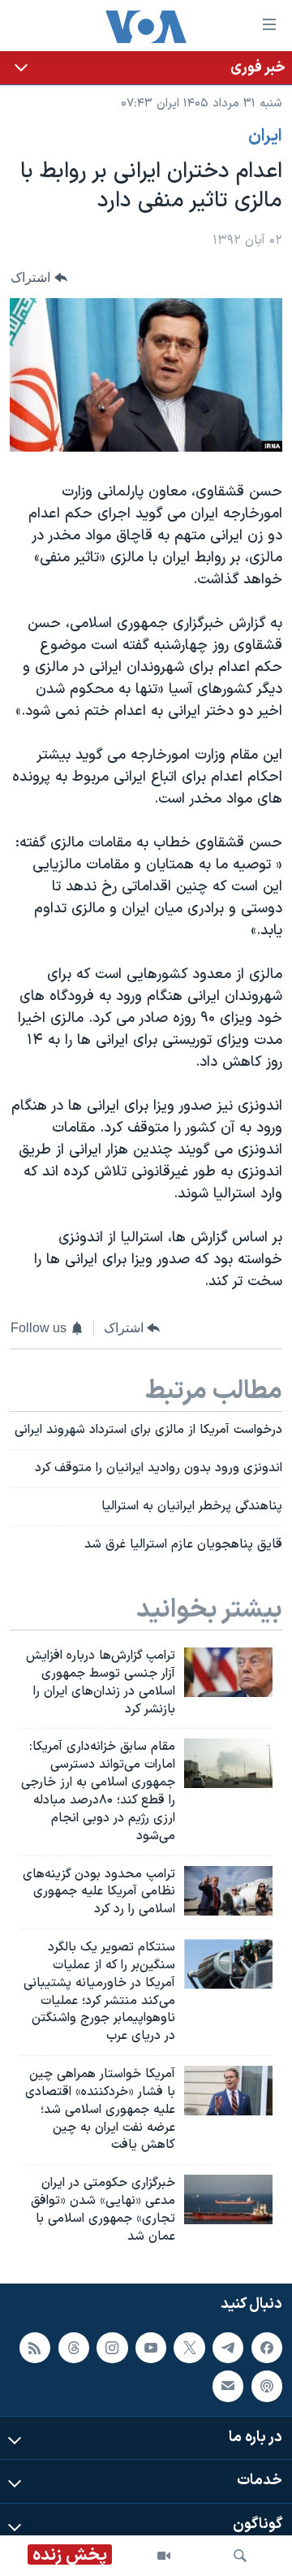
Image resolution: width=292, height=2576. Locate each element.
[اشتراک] (228, 2386)
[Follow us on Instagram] (112, 2347)
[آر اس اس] (35, 2347)
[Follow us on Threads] (74, 2347)
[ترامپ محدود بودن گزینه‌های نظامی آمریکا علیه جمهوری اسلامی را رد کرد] (228, 1891)
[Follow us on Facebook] (267, 2347)
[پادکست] (267, 2386)
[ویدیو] (164, 2556)
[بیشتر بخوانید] (146, 68)
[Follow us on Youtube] (151, 2347)
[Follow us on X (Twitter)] (189, 2347)
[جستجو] (240, 2556)
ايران (265, 136)
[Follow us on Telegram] (228, 2347)
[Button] (39, 277)
